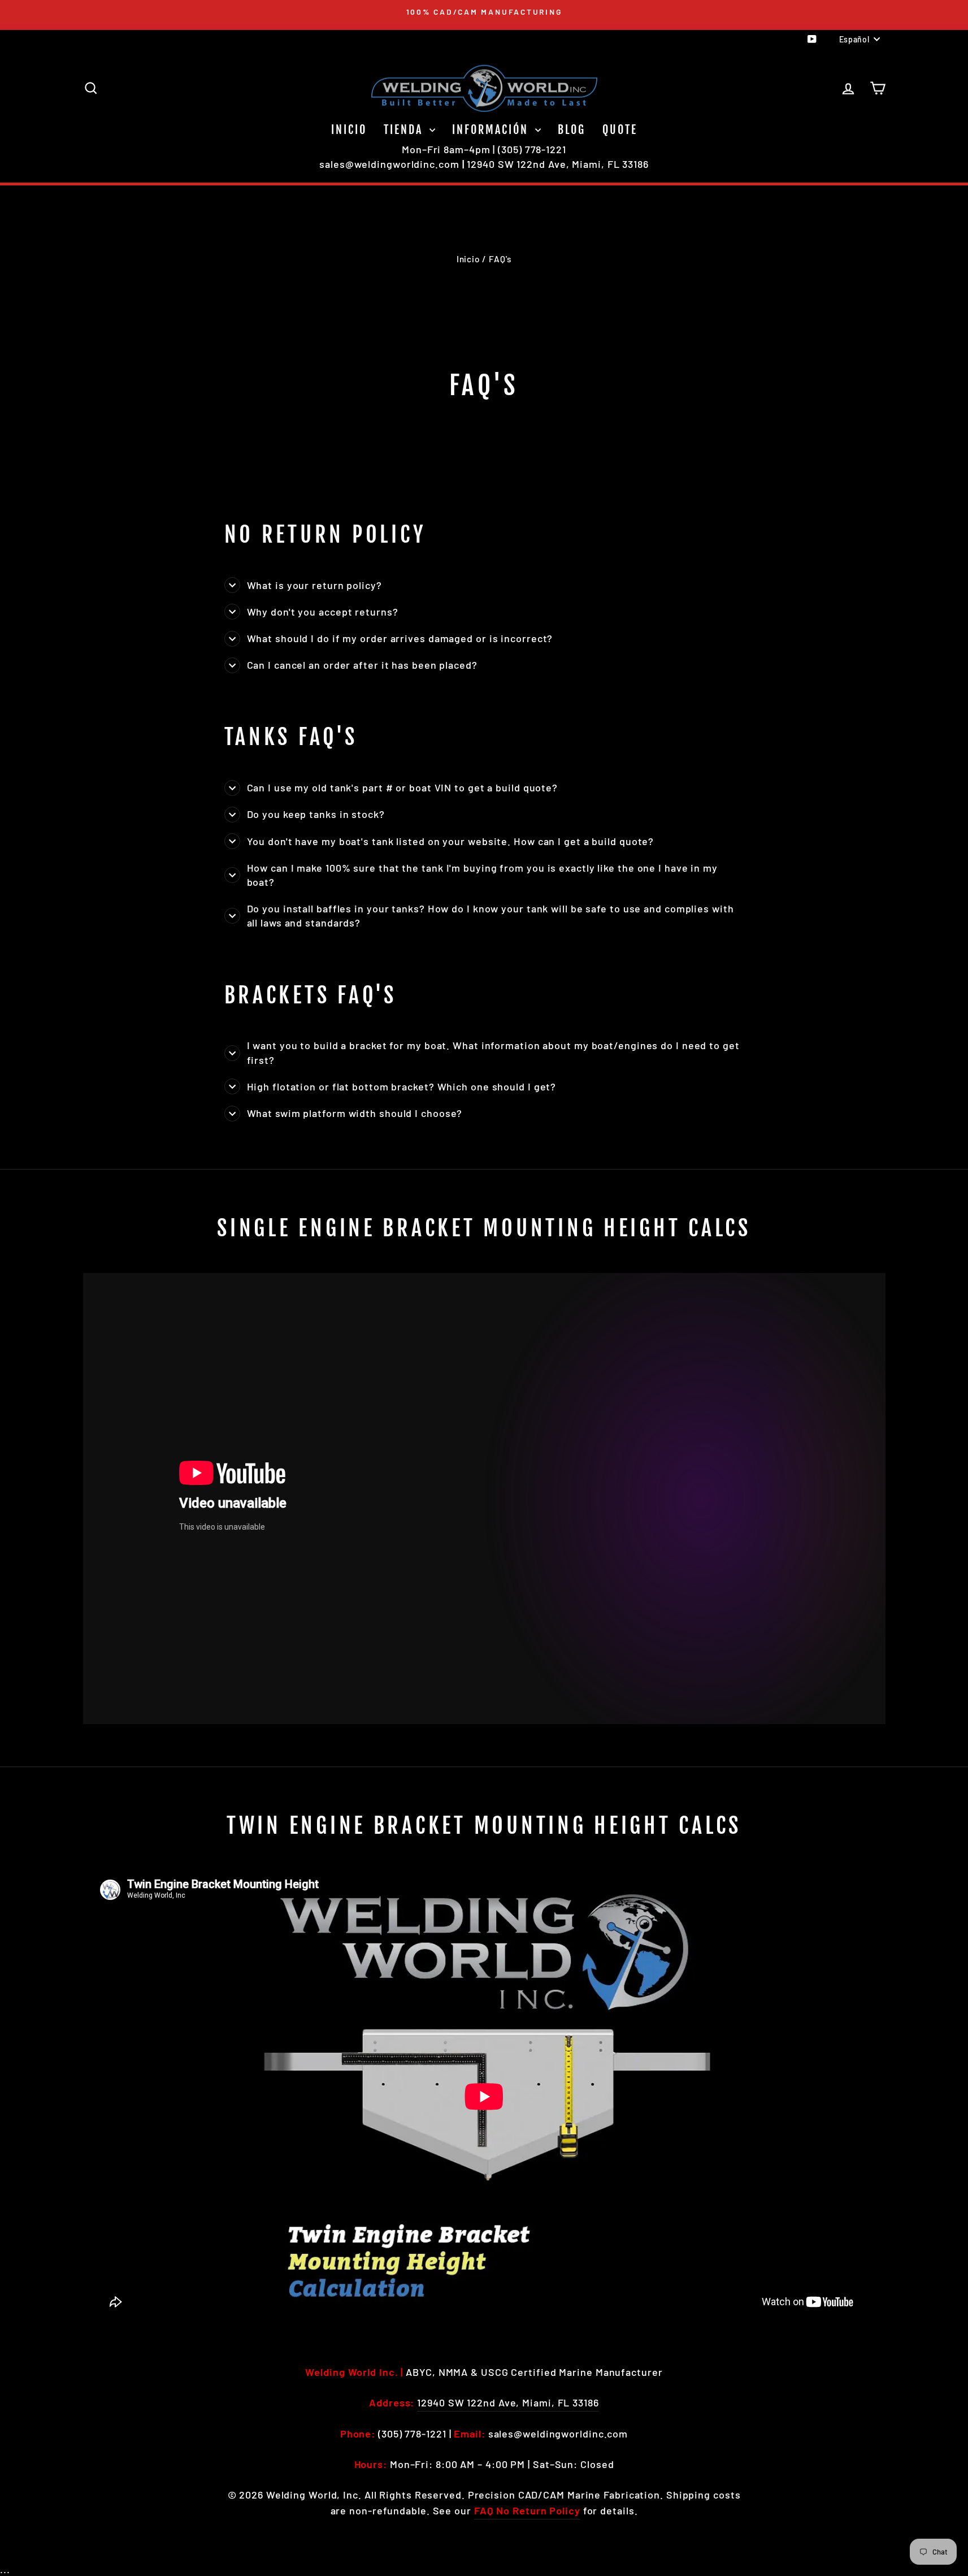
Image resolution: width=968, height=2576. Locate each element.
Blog (572, 130)
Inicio (349, 130)
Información (492, 130)
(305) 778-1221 (532, 149)
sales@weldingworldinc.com (389, 164)
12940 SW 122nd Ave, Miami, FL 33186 (558, 164)
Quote (620, 130)
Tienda (405, 130)
